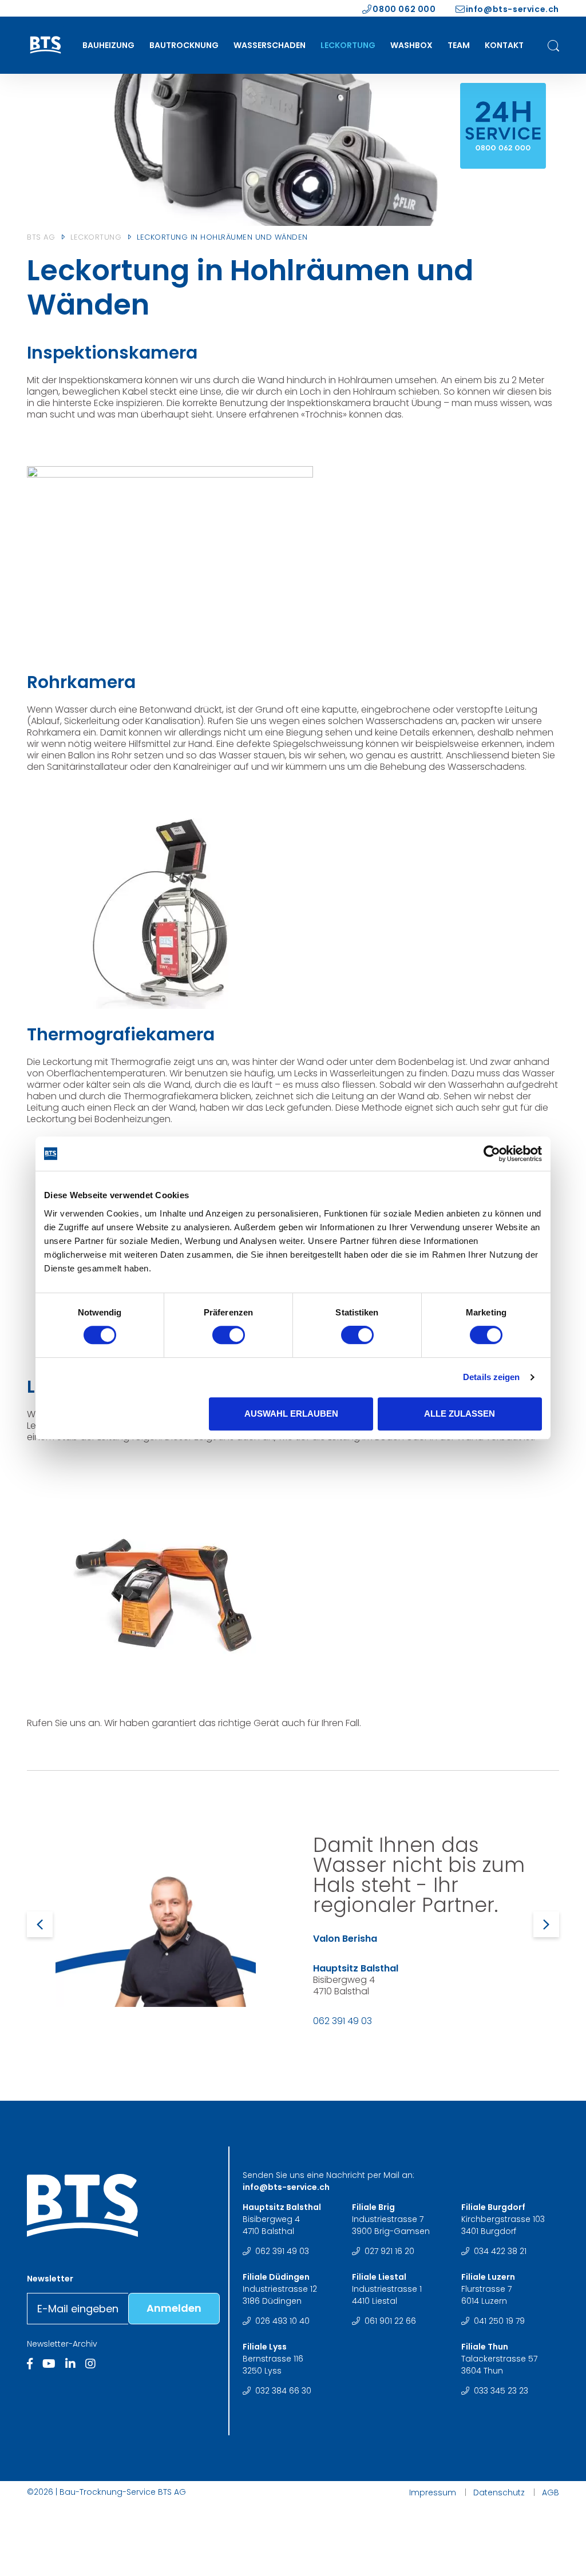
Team (459, 45)
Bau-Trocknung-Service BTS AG (123, 2492)
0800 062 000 (404, 9)
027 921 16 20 (389, 2251)
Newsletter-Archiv (62, 2344)
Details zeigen (491, 1377)
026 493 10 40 (282, 2321)
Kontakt (504, 45)
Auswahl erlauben (291, 1414)
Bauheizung (108, 45)
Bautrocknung (184, 45)
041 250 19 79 (499, 2321)
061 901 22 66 (390, 2321)
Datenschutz (499, 2492)
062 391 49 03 (343, 2021)
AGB (551, 2492)
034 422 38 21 (500, 2251)
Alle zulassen (460, 1414)
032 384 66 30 (283, 2391)
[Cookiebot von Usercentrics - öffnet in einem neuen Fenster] (492, 1154)
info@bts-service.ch (512, 9)
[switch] (229, 1337)
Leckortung (348, 45)
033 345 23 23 (501, 2391)
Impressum (433, 2492)
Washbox (411, 45)
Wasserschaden (270, 45)
